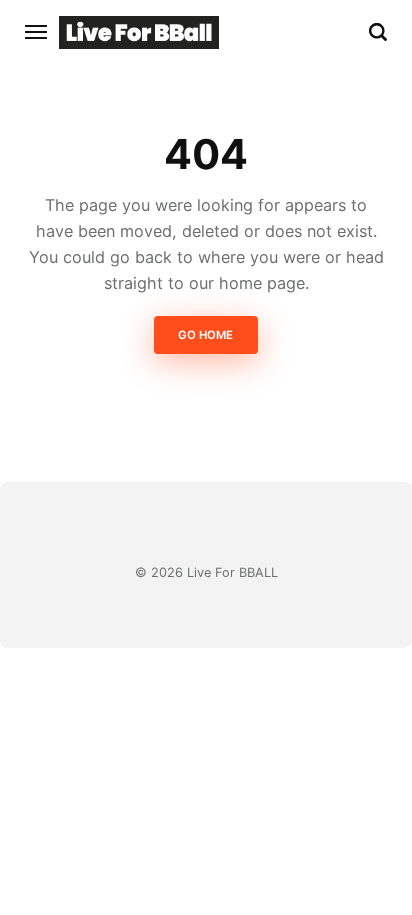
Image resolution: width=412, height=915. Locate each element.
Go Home (206, 335)
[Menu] (37, 32)
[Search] (378, 32)
